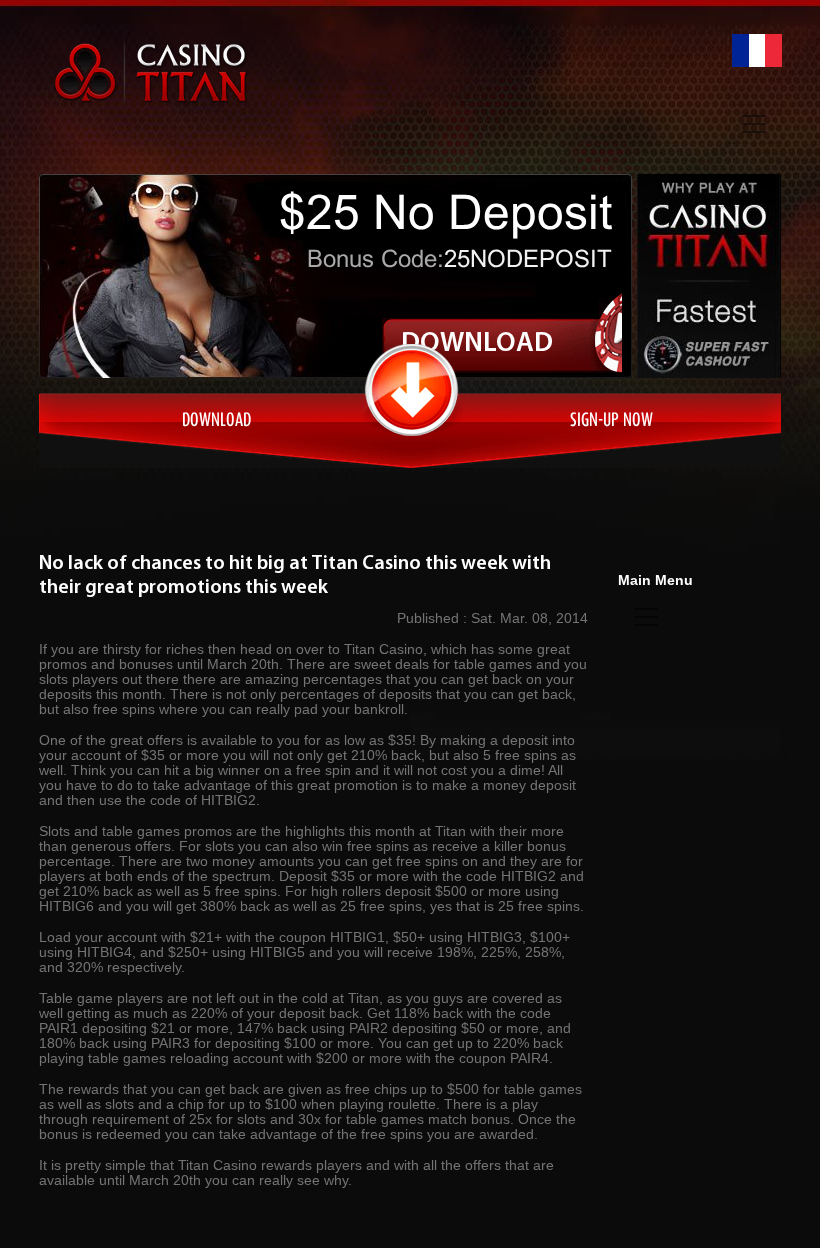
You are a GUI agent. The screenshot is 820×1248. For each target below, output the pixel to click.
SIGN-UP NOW (611, 421)
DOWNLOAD (477, 344)
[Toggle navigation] (754, 124)
